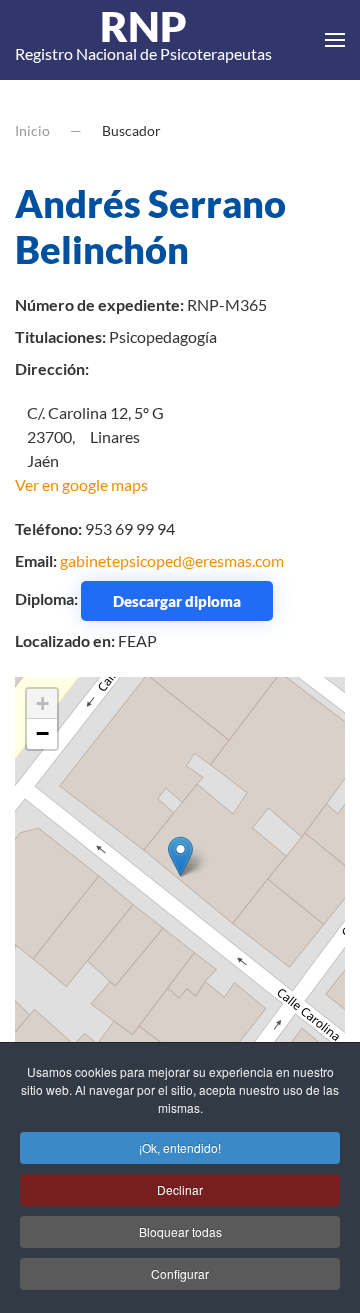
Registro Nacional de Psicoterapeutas (143, 40)
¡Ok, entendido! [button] (180, 1147)
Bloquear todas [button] (180, 1231)
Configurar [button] (180, 1273)
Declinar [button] (180, 1189)
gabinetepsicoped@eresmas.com (172, 560)
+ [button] (42, 703)
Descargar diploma (177, 601)
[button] (335, 40)
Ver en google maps (81, 484)
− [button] (42, 733)
